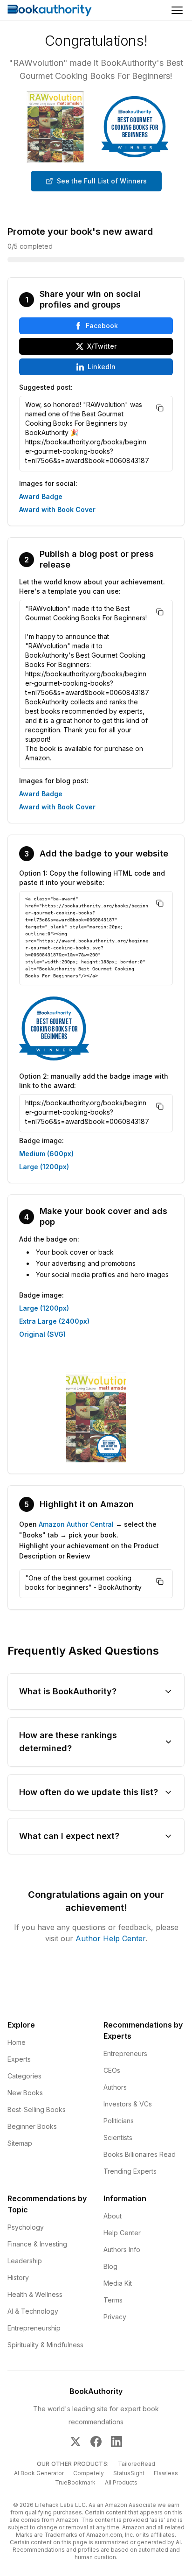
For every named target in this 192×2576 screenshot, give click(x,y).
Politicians (119, 2121)
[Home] (50, 10)
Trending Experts (130, 2171)
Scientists (118, 2137)
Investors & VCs (128, 2104)
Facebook (102, 326)
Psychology (26, 2227)
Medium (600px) (46, 1154)
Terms (113, 2300)
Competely (89, 2473)
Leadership (25, 2261)
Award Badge (41, 496)
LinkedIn (102, 367)
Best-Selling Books (37, 2109)
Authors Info (122, 2250)
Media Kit (118, 2283)
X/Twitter (102, 346)
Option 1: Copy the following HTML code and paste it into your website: (92, 878)
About (113, 2216)
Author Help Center (110, 1938)
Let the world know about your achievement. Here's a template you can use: (92, 586)
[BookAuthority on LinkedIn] (117, 2442)
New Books (25, 2093)
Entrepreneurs (125, 2053)
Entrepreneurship (34, 2328)
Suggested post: (46, 387)
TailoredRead (137, 2464)
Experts (19, 2059)
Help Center (122, 2233)
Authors (115, 2087)
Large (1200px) (44, 1167)
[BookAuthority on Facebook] (96, 2442)
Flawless (166, 2473)
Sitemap (20, 2143)
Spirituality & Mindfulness (45, 2345)
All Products (121, 2482)
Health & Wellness (35, 2294)
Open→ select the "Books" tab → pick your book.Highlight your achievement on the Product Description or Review (89, 1540)
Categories (24, 2076)
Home (17, 2042)
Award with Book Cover (57, 509)
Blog (110, 2266)
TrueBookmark (75, 2482)
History (18, 2278)
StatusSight (129, 2473)
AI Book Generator (39, 2473)
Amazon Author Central (76, 1524)
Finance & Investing (37, 2244)
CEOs (112, 2070)
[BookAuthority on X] (75, 2442)
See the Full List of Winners (102, 181)
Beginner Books (32, 2126)
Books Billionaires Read (140, 2154)
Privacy (115, 2317)
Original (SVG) (42, 1334)
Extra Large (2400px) (54, 1321)
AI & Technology (33, 2311)
